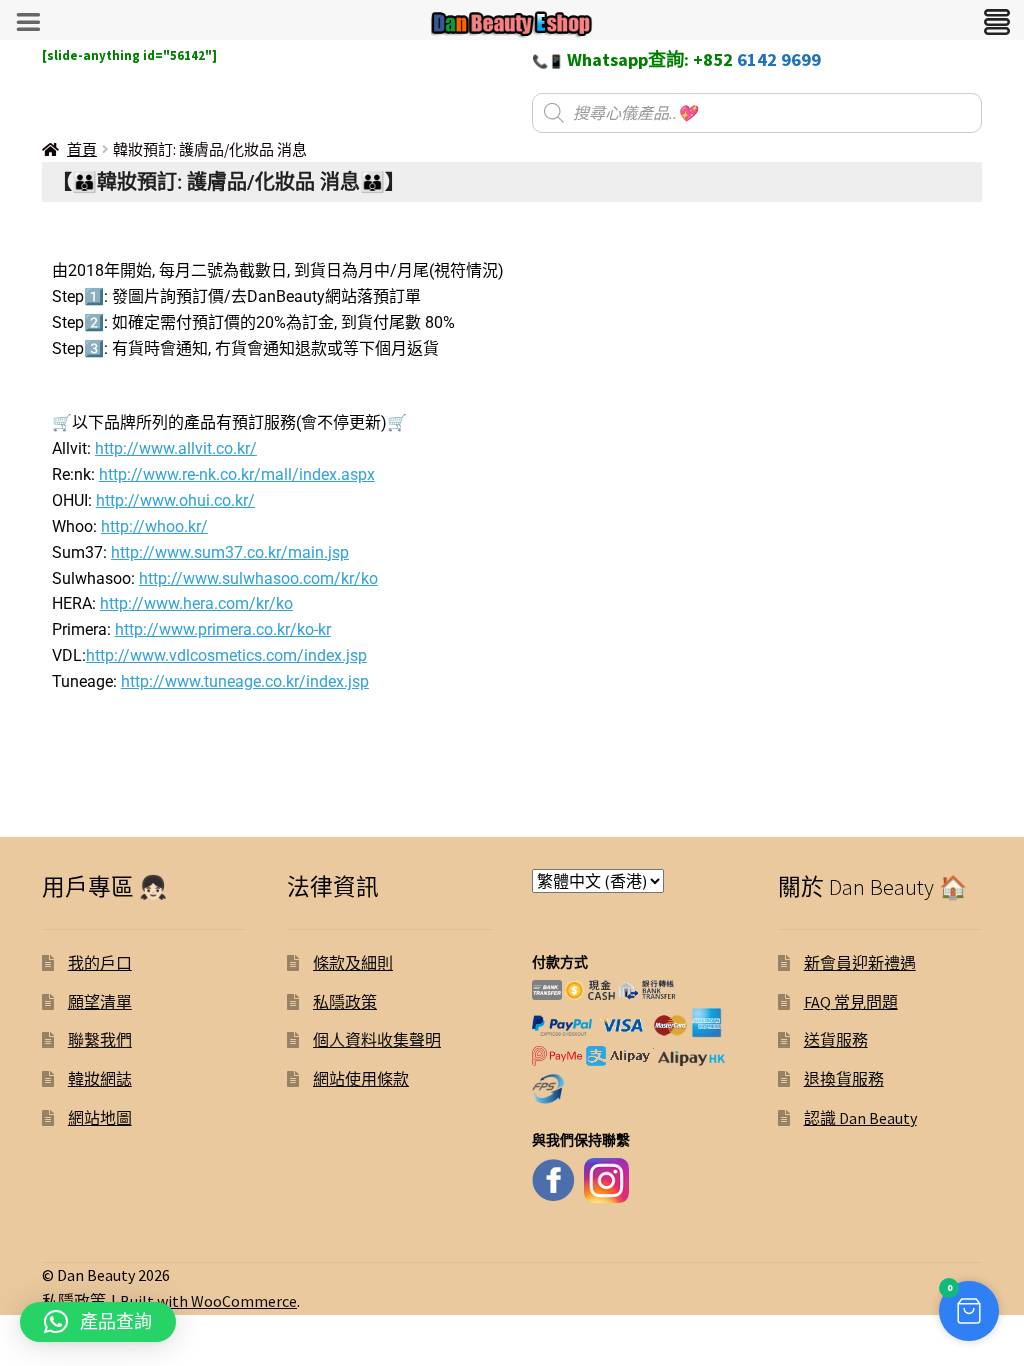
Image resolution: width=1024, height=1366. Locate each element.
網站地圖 (100, 1118)
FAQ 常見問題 (851, 1002)
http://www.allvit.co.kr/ (176, 448)
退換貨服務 (844, 1079)
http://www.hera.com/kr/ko (196, 603)
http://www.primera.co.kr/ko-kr (223, 629)
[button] (969, 1311)
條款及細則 (353, 963)
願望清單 (100, 1002)
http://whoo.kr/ (154, 526)
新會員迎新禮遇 (860, 963)
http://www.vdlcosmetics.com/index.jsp (226, 655)
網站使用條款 (361, 1079)
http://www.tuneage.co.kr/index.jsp (245, 681)
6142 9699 (779, 59)
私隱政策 (345, 1002)
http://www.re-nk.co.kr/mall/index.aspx (237, 474)
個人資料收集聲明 (377, 1040)
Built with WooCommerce (208, 1301)
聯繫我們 (100, 1040)
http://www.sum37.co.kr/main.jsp (230, 552)
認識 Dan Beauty (860, 1118)
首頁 (82, 149)
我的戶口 (100, 963)
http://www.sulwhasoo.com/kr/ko (258, 578)
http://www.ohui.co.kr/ (175, 500)
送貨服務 (836, 1040)
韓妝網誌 (100, 1079)
